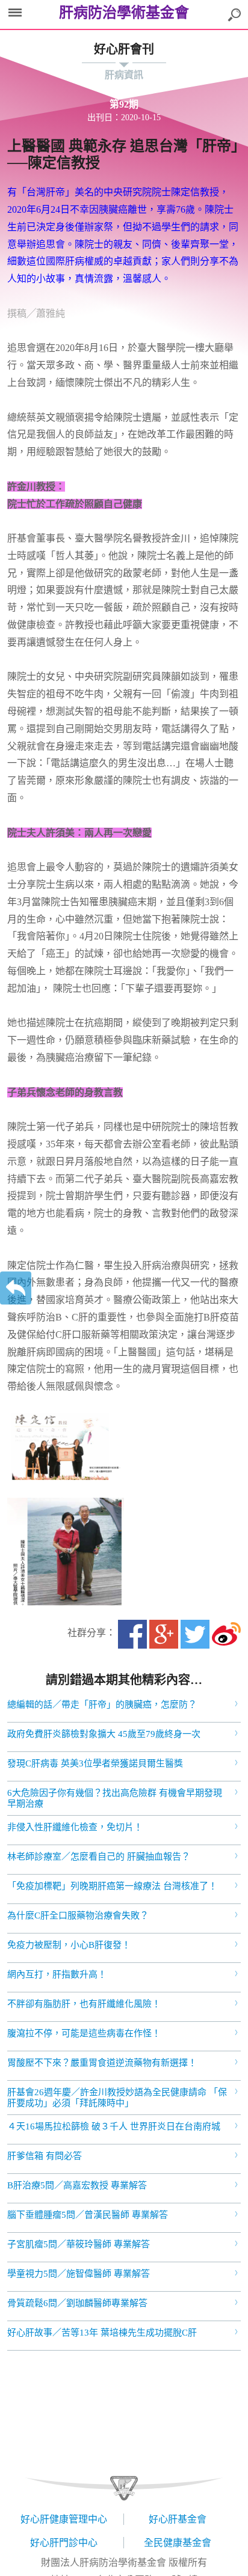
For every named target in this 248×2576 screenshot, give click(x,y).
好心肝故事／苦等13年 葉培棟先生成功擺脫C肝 (102, 2333)
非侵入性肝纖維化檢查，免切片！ (75, 1827)
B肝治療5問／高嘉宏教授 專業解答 (77, 2185)
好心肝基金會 (178, 2519)
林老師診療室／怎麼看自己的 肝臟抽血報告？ (99, 1857)
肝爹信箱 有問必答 (45, 2156)
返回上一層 (16, 1288)
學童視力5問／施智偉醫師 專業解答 (79, 2274)
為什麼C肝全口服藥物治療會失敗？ (78, 1915)
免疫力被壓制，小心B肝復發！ (69, 1945)
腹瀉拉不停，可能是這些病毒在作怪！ (84, 2033)
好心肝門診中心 (64, 2543)
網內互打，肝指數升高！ (57, 1974)
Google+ (164, 1634)
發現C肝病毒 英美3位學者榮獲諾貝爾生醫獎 (95, 1763)
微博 (226, 1634)
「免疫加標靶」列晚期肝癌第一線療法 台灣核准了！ (112, 1886)
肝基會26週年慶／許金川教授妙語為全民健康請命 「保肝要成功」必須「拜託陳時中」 (117, 2098)
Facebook (132, 1634)
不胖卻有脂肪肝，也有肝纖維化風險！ (84, 2004)
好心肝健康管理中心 (64, 2519)
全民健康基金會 (178, 2543)
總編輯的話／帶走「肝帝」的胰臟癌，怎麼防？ (102, 1705)
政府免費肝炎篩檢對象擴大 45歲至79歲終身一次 (104, 1734)
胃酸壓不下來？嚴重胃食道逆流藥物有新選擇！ (102, 2063)
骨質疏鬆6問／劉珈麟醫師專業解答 (77, 2303)
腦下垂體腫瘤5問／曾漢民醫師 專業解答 (88, 2215)
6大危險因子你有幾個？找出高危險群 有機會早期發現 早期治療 (115, 1798)
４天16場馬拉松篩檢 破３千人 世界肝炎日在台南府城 (114, 2126)
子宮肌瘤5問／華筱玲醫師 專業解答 (79, 2244)
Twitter (195, 1634)
